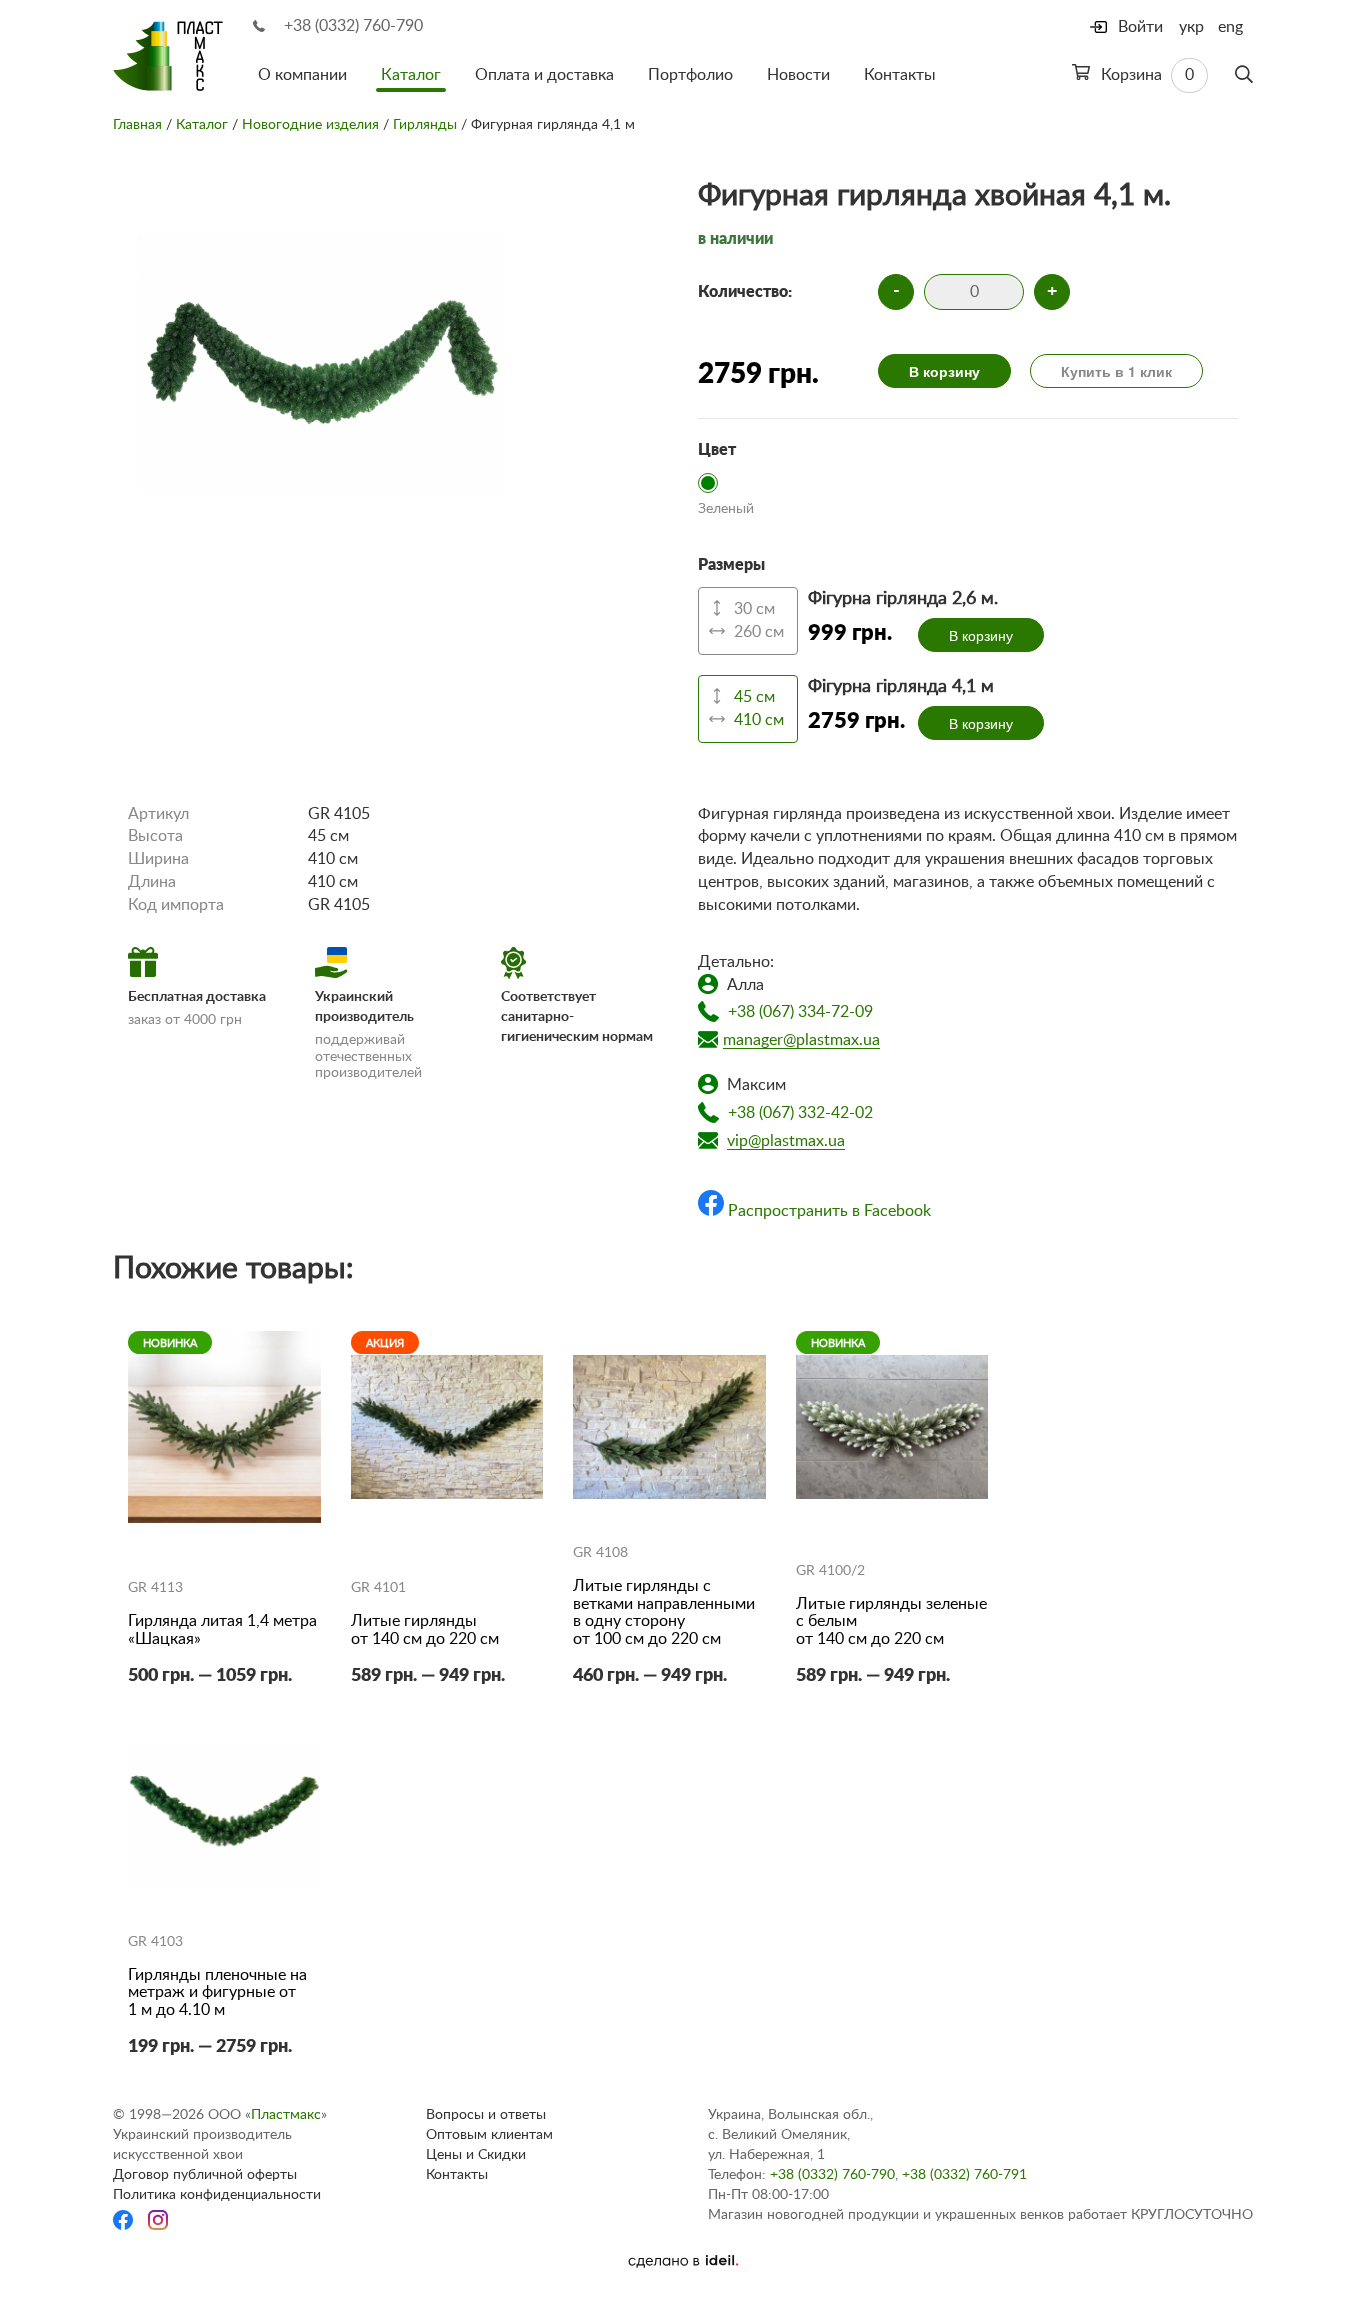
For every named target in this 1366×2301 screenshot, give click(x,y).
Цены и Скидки (476, 2155)
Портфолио (690, 75)
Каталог (411, 75)
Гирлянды (425, 125)
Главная (137, 125)
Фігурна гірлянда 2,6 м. (903, 599)
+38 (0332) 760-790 (353, 26)
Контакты (900, 75)
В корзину (944, 371)
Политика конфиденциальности (217, 2195)
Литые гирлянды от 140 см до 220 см (425, 1630)
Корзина (1145, 75)
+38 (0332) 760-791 (964, 2175)
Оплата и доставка (544, 75)
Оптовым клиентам (489, 2135)
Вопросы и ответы (486, 2115)
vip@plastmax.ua (786, 1141)
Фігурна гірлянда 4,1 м (901, 687)
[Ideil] (683, 2261)
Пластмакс (286, 2115)
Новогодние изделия (310, 125)
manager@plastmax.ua (801, 1040)
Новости (798, 75)
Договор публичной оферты (205, 2175)
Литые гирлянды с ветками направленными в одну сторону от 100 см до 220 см (664, 1612)
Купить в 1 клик (1116, 371)
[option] (322, 355)
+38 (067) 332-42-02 (800, 1113)
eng (1230, 27)
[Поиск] (1244, 75)
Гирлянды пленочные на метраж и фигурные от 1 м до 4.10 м (217, 1992)
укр (1191, 27)
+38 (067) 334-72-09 (800, 1012)
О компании (302, 75)
